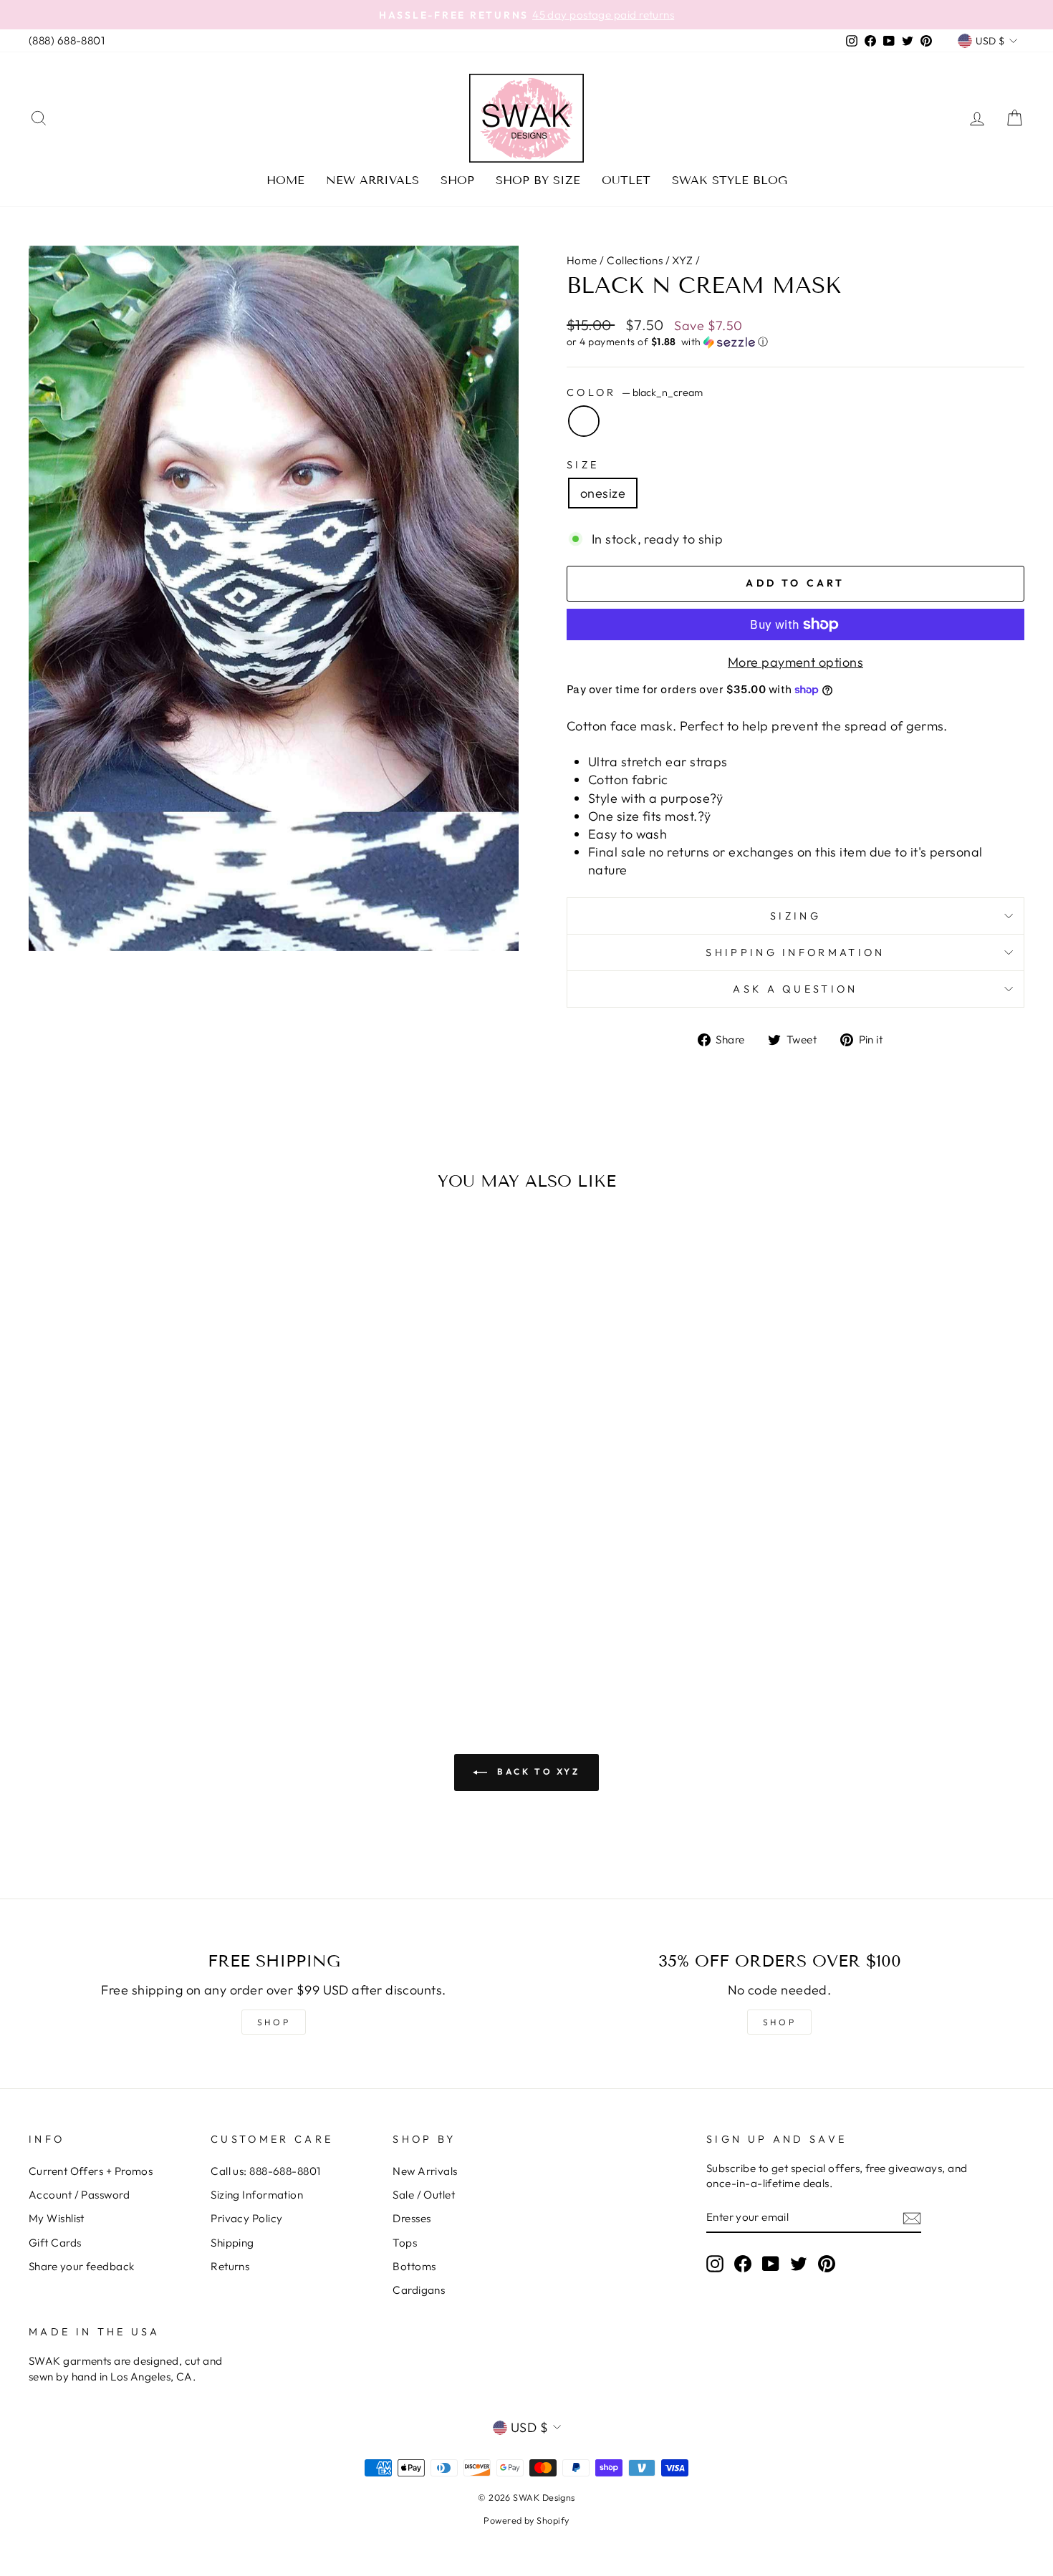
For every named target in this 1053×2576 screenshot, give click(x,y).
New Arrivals (372, 180)
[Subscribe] (912, 2218)
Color (635, 392)
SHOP (274, 2022)
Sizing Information (257, 2195)
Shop (457, 180)
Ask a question (795, 989)
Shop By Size (538, 180)
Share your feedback (82, 2266)
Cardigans (419, 2290)
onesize (603, 493)
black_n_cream (584, 421)
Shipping (232, 2243)
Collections (635, 260)
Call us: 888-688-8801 (265, 2171)
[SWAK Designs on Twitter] (799, 2263)
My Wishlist (57, 2218)
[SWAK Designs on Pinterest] (827, 2263)
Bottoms (414, 2266)
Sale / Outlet (424, 2195)
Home (285, 180)
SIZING (795, 916)
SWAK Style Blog (730, 180)
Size (583, 465)
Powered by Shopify (526, 2520)
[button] (795, 342)
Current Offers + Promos (91, 2171)
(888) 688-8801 (67, 40)
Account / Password (79, 2195)
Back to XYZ (536, 1771)
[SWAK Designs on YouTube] (771, 2263)
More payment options (795, 662)
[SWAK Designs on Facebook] (743, 2263)
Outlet (626, 180)
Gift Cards (55, 2243)
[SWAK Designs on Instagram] (715, 2263)
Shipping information (795, 952)
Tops (405, 2243)
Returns (230, 2266)
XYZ (682, 260)
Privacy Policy (246, 2218)
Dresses (412, 2218)
